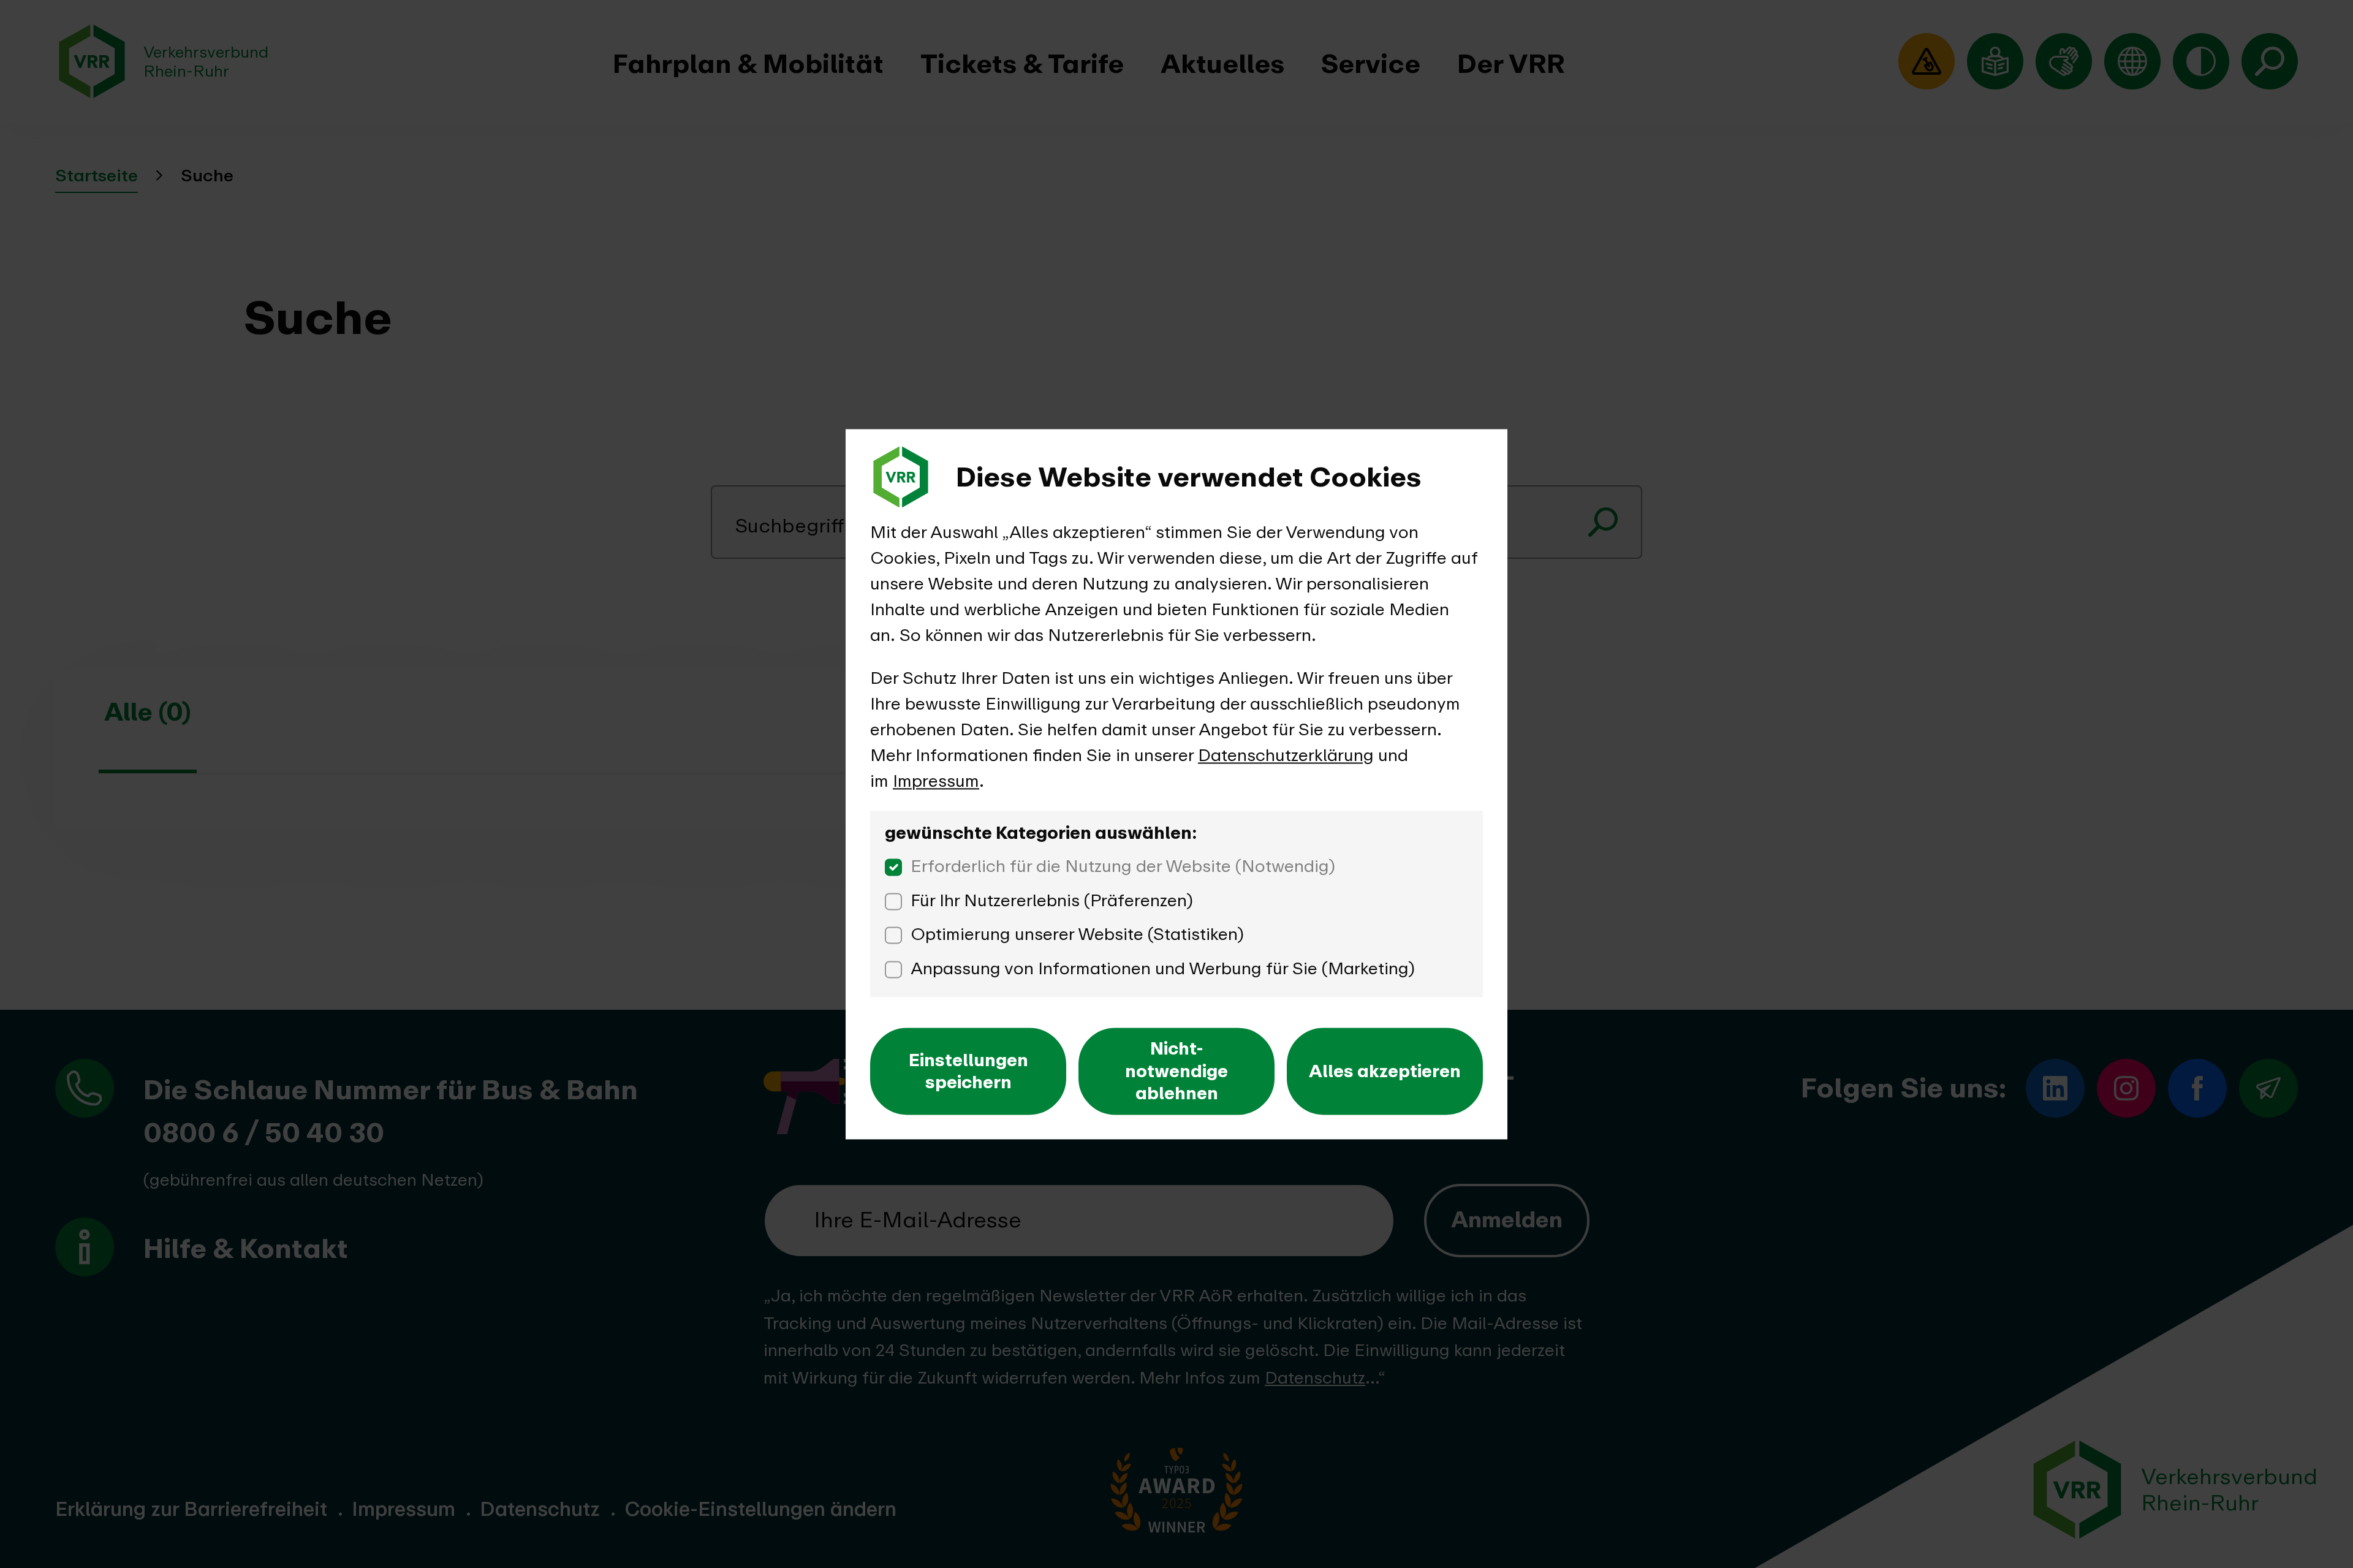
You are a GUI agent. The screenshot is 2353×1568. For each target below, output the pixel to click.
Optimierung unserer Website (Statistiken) (1077, 934)
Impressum (936, 781)
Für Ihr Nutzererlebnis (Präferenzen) (1052, 900)
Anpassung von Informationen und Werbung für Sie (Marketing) (1163, 968)
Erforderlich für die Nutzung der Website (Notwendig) (1123, 866)
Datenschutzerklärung (1286, 755)
